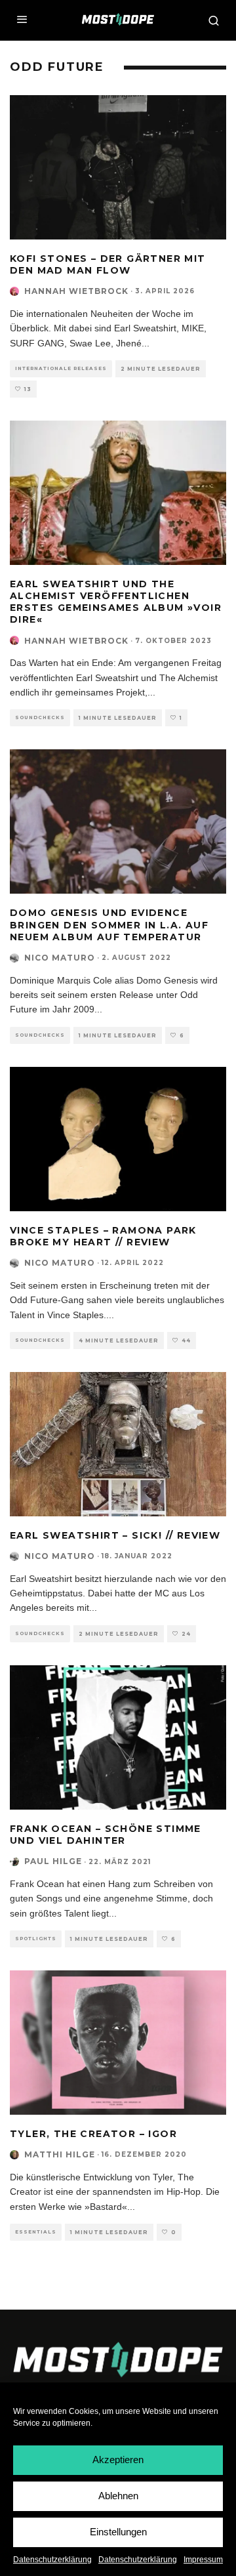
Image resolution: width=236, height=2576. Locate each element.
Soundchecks (40, 717)
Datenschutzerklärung (52, 2560)
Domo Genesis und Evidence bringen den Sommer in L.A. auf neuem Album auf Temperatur (109, 924)
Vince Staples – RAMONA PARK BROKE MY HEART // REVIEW (103, 1236)
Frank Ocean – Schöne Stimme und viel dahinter (106, 1835)
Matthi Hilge (60, 2154)
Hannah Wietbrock (76, 291)
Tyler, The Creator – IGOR (93, 2134)
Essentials (36, 2232)
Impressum (203, 2560)
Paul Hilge (53, 1861)
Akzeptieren (118, 2460)
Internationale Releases (61, 368)
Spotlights (36, 1939)
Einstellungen (118, 2532)
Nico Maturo (60, 958)
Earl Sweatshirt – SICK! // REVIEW (115, 1535)
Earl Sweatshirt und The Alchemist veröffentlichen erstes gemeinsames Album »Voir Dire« (116, 602)
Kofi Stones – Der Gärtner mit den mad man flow (108, 264)
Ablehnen (118, 2496)
